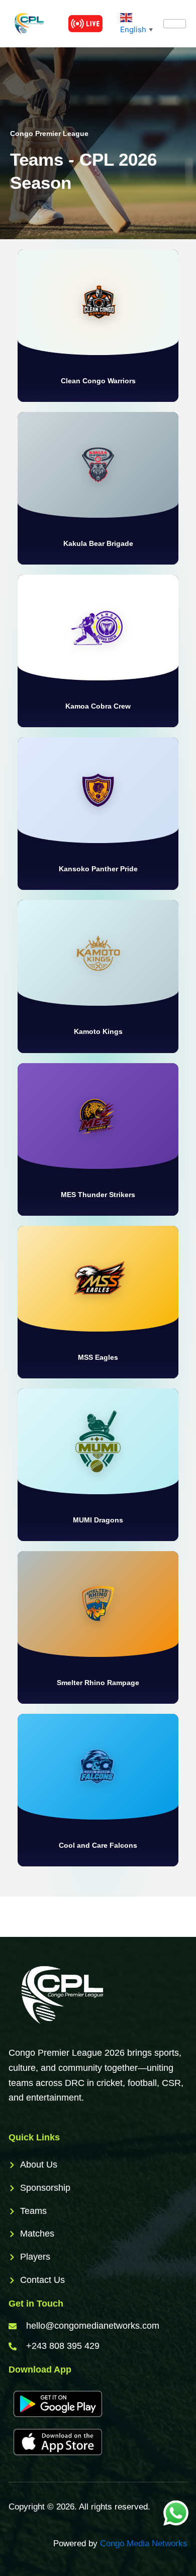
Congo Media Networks (144, 2544)
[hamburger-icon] (175, 24)
